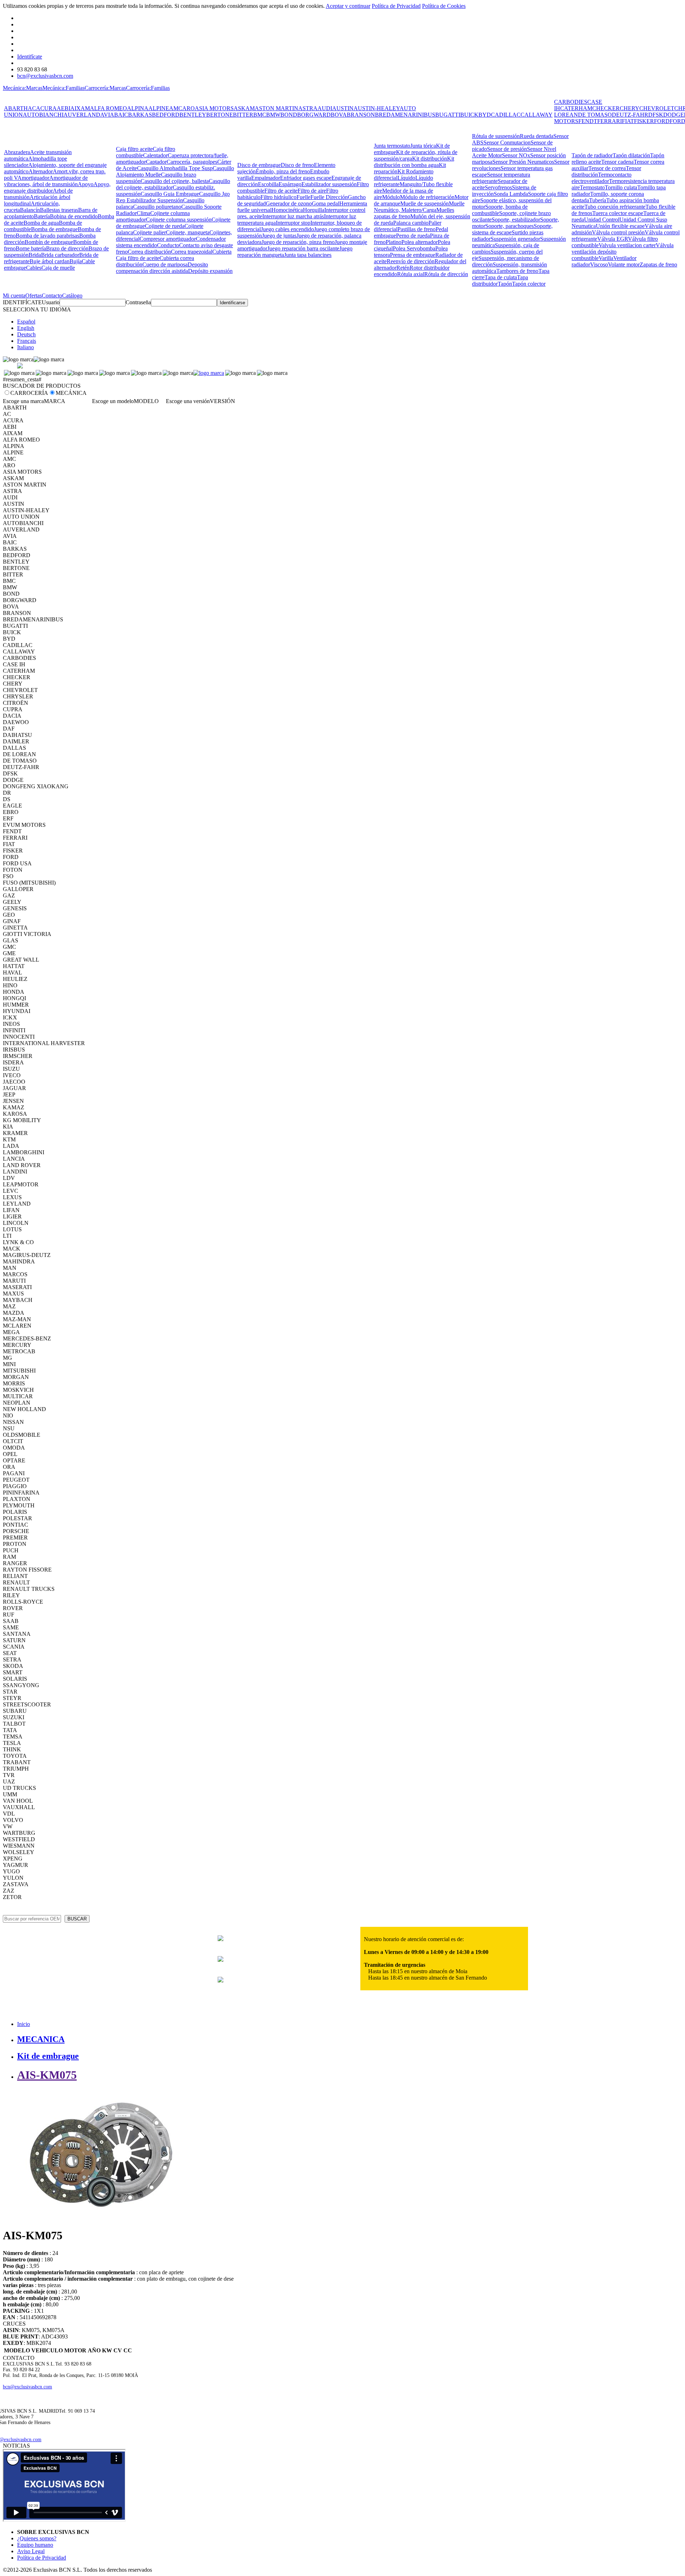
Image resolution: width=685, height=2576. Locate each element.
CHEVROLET (657, 108)
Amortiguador (33, 178)
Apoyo (86, 184)
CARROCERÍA (29, 393)
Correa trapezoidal (192, 252)
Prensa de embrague (413, 255)
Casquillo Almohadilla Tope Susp (175, 168)
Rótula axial (411, 274)
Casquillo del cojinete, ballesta (175, 181)
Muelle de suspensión (425, 203)
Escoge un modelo (113, 401)
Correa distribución (149, 252)
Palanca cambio (411, 223)
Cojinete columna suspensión (179, 220)
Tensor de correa (607, 168)
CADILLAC (506, 115)
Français (27, 341)
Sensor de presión (507, 149)
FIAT (628, 121)
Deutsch (26, 334)
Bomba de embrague (54, 229)
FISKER (644, 121)
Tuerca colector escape (618, 213)
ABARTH (16, 108)
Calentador (155, 155)
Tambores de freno (517, 271)
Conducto (168, 245)
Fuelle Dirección (329, 197)
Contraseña (138, 302)
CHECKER (606, 108)
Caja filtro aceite (134, 149)
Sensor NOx (516, 155)
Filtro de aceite (281, 191)
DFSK (656, 115)
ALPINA (138, 108)
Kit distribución (430, 159)
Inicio (24, 2024)
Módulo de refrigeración (427, 197)
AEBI (64, 108)
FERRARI (610, 121)
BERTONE (220, 115)
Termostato (592, 187)
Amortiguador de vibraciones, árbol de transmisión (46, 181)
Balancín (30, 210)
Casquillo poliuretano (157, 207)
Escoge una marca (23, 401)
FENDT (588, 121)
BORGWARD (314, 115)
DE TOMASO (595, 115)
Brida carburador (60, 255)
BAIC (121, 115)
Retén (403, 268)
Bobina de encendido (74, 216)
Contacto (52, 296)
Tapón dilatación (631, 155)
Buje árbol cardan (50, 261)
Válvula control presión (618, 232)
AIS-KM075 (47, 2075)
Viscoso (599, 264)
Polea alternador (420, 242)
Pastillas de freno (417, 229)
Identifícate (30, 57)
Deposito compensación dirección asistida (162, 268)
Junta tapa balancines (308, 255)
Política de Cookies (444, 6)
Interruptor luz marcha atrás (293, 216)
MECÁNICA (71, 393)
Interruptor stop (293, 223)
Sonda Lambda (511, 194)
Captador (156, 162)
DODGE (674, 115)
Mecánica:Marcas (23, 88)
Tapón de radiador (592, 155)
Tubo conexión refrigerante (615, 207)
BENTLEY (193, 115)
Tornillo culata (621, 187)
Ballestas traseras (59, 210)
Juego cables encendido (287, 229)
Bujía (76, 261)
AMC (176, 108)
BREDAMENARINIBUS (405, 115)
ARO (189, 108)
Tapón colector (529, 284)
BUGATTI (448, 115)
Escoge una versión (188, 401)
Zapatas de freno (658, 264)
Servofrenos (498, 187)
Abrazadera (17, 152)
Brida (35, 255)
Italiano (26, 347)
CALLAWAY (537, 115)
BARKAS (140, 115)
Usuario (51, 302)
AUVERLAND (82, 115)
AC (32, 108)
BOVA (339, 115)
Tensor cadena (617, 162)
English (26, 328)
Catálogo (72, 296)
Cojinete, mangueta (188, 232)
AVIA (107, 115)
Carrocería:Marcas (105, 88)
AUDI (325, 108)
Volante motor (624, 264)
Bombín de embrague (49, 242)
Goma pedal (326, 203)
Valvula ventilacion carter (627, 245)
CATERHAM (576, 108)
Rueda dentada (537, 136)
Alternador (41, 171)
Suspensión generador (515, 239)
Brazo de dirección (67, 248)
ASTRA (308, 108)
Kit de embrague (48, 2056)
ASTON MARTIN (276, 108)
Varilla (606, 258)
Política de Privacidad (396, 6)
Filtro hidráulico (278, 197)
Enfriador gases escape (306, 178)
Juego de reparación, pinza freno (298, 242)
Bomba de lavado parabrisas (47, 236)
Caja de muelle (58, 268)
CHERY (630, 108)
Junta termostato (392, 146)
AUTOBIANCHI (43, 115)
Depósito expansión (210, 271)
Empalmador (266, 178)
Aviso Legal (31, 2551)
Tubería (598, 200)
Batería (42, 216)
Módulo (391, 197)
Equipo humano (35, 2545)
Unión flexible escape (620, 226)
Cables (34, 268)
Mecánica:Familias (64, 88)
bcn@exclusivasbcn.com (45, 76)
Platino (394, 242)
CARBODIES (571, 102)
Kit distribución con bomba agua (414, 162)
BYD (485, 115)
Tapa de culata (501, 277)
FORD (662, 121)
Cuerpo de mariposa (165, 264)
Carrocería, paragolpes (192, 162)
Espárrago (290, 184)
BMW (273, 115)
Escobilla (268, 184)
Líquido (406, 178)
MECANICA (41, 2039)
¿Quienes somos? (37, 2538)
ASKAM (244, 108)
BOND (289, 115)
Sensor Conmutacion (507, 142)
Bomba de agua (41, 223)
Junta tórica (423, 146)
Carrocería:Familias (148, 88)
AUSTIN (343, 108)
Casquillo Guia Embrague (170, 194)
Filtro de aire (312, 191)
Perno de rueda (413, 236)
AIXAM (80, 108)
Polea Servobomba (414, 248)
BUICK (469, 115)
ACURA (46, 108)
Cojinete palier (149, 232)
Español (26, 322)
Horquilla (314, 210)
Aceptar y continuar (348, 6)
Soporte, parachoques (509, 226)
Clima (143, 213)
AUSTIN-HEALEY (377, 108)
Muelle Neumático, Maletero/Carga (419, 207)
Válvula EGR (613, 239)
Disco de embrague (259, 165)
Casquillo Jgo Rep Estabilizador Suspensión (173, 197)
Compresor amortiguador (168, 239)
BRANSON (361, 115)
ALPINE (159, 108)
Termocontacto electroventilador (602, 178)
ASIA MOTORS (214, 108)
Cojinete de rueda (165, 226)
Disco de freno (297, 165)
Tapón (505, 284)
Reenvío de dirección (411, 261)
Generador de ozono (289, 203)
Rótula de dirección (446, 274)
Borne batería (31, 248)
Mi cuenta (14, 296)
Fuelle (303, 197)
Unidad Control (602, 220)
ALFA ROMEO (108, 108)
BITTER (243, 115)
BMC (260, 115)
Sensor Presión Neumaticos (523, 162)
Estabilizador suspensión (329, 184)
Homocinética (287, 210)
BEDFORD (166, 115)
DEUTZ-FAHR (630, 115)
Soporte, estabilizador (516, 220)
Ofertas (34, 296)
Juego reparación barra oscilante (303, 248)
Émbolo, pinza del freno (283, 171)
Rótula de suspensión (496, 136)
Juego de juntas (279, 236)
